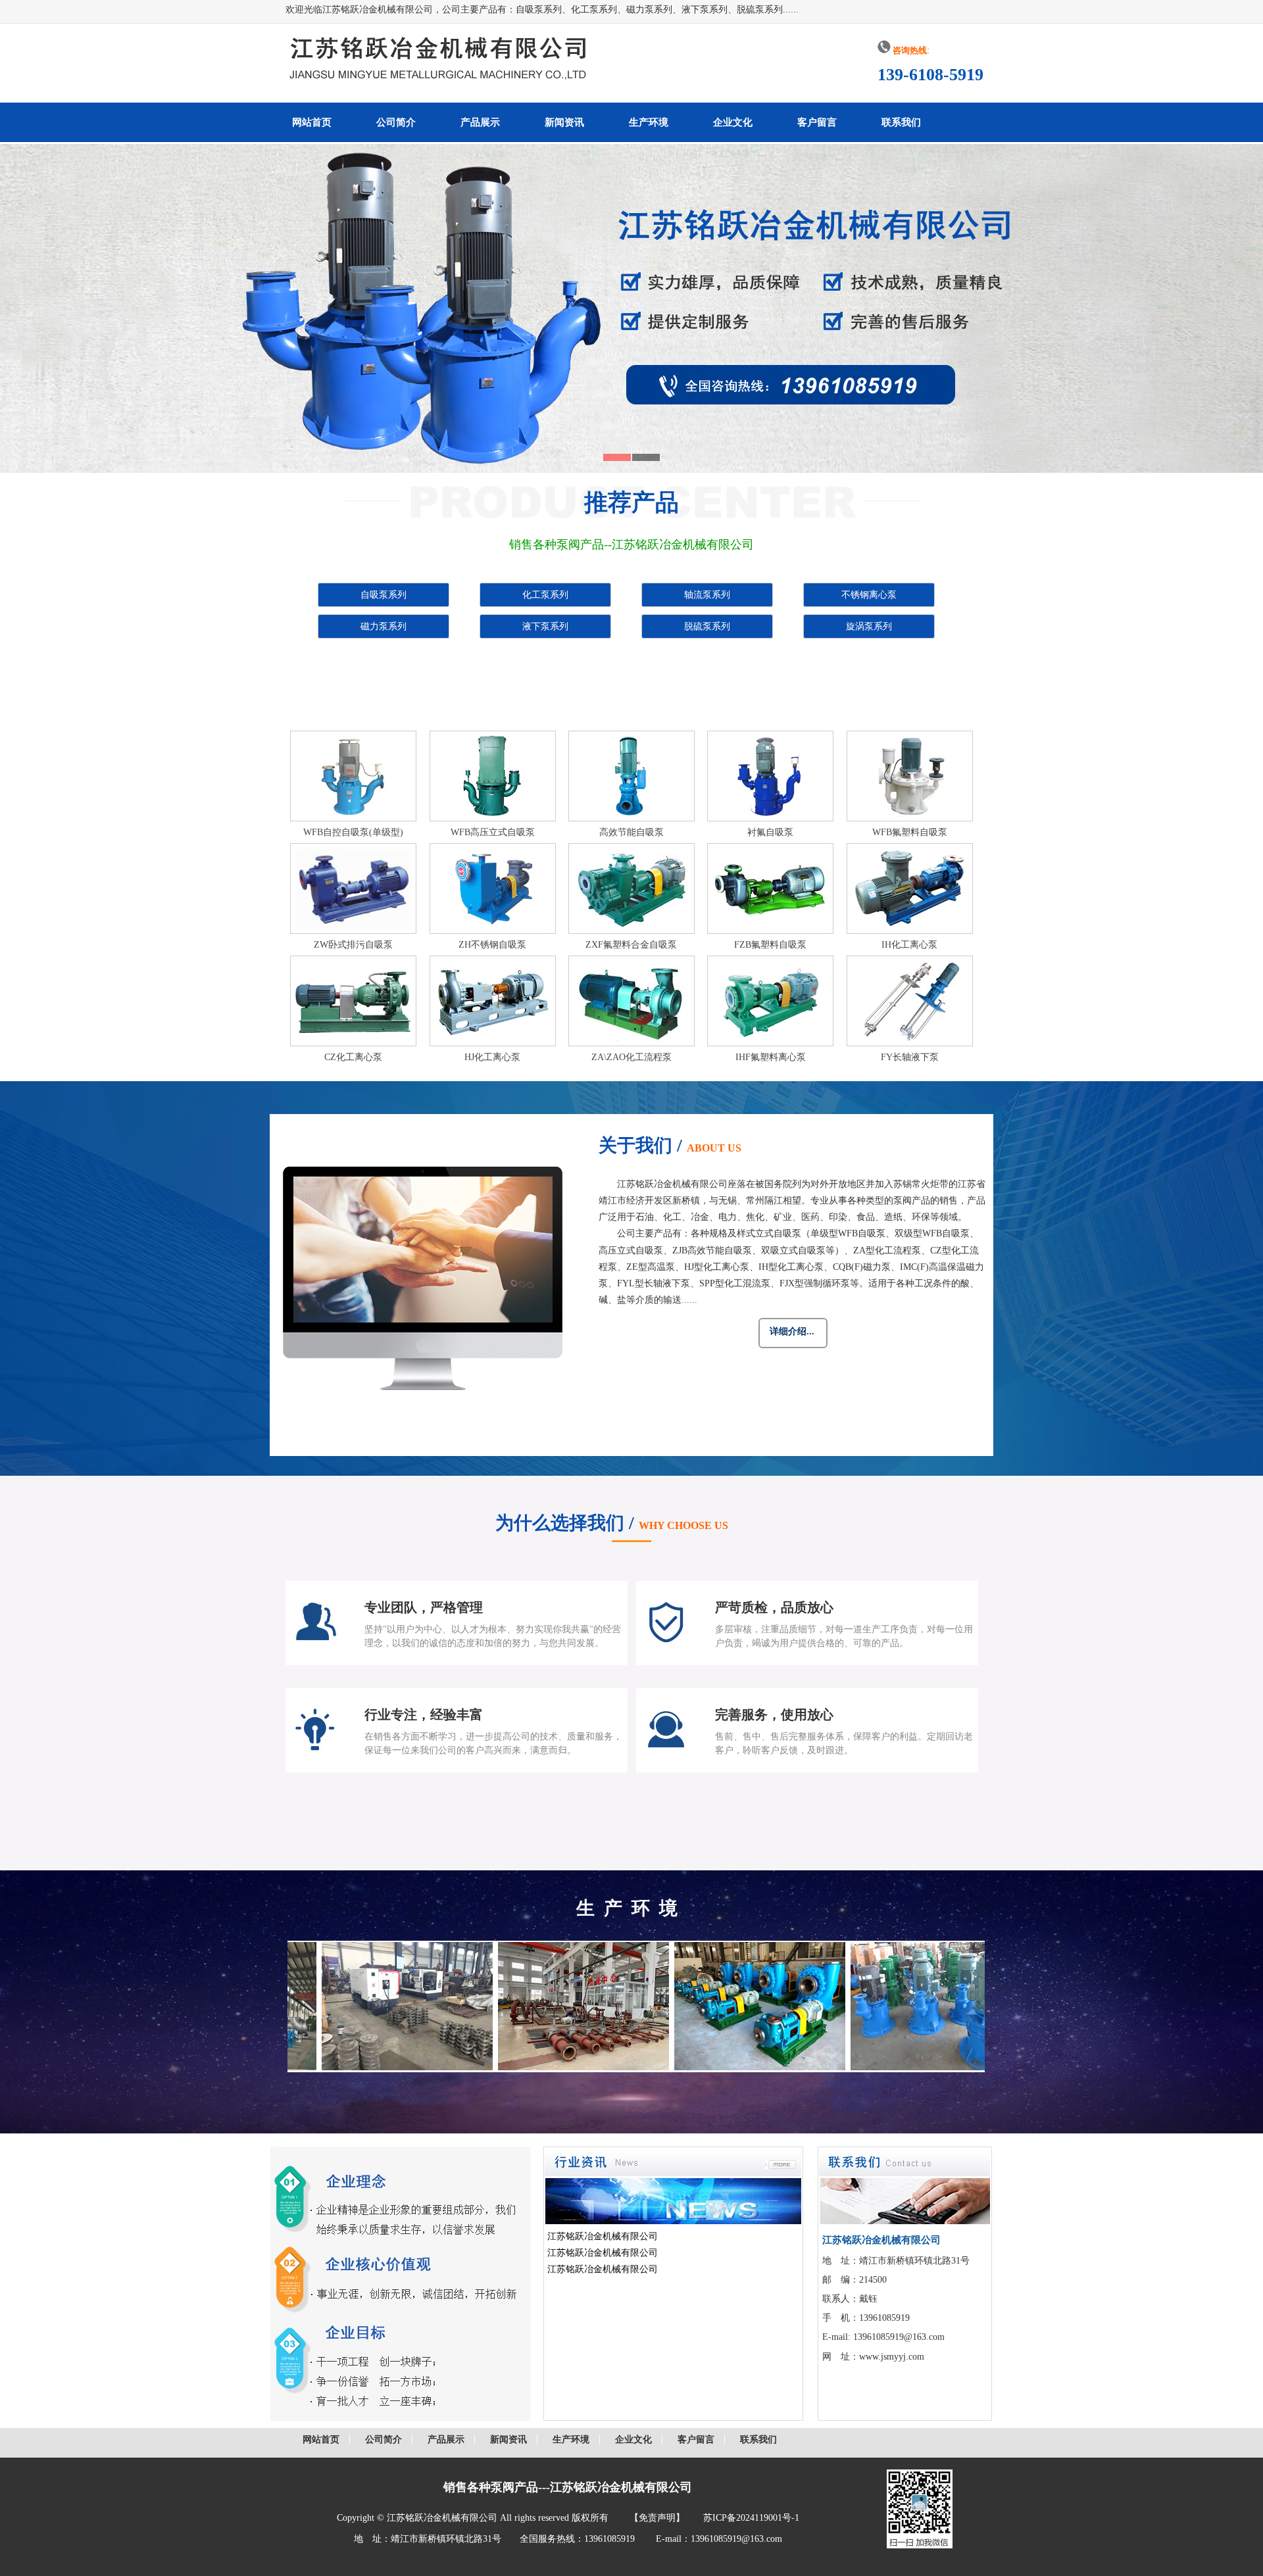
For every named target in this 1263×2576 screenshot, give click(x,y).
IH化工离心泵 (909, 945)
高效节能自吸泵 (631, 832)
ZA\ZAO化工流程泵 (631, 1057)
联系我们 (901, 122)
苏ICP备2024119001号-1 (751, 2518)
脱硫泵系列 (707, 626)
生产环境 (649, 122)
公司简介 (396, 122)
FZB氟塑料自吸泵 (770, 945)
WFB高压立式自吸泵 (493, 832)
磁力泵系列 (384, 626)
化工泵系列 (545, 595)
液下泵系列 (545, 626)
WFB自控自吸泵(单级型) (353, 832)
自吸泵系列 (384, 595)
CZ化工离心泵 (353, 1057)
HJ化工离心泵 (492, 1057)
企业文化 (733, 122)
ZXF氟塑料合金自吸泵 (631, 945)
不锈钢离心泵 (869, 595)
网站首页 (312, 122)
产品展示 (480, 122)
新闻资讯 (564, 122)
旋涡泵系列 (869, 626)
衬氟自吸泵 (770, 832)
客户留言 (817, 122)
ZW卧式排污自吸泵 (353, 945)
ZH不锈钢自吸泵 (492, 945)
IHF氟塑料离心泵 (771, 1057)
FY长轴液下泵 (910, 1057)
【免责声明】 (657, 2518)
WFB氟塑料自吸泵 (910, 832)
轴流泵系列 (707, 595)
